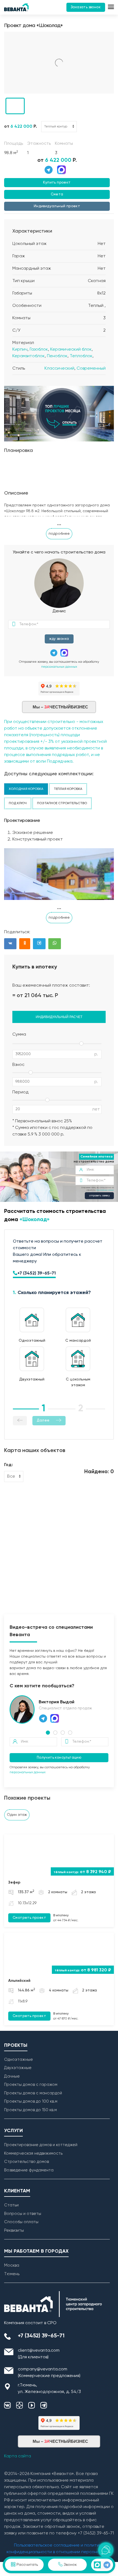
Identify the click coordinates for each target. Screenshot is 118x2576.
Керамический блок (71, 350)
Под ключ (18, 803)
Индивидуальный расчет (59, 1017)
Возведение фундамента (29, 2170)
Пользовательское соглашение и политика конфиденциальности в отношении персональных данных (59, 2552)
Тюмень (12, 2274)
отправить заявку (99, 1196)
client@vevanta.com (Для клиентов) (39, 2354)
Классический (59, 369)
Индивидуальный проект (57, 206)
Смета (57, 194)
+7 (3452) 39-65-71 (36, 1273)
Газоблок (39, 350)
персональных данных (59, 667)
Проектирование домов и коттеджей (41, 2145)
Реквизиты (14, 2230)
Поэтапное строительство (62, 803)
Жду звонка (59, 639)
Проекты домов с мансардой (33, 2093)
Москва (12, 2265)
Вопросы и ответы (23, 2214)
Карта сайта (18, 2456)
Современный (91, 369)
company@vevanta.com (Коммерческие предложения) (49, 2373)
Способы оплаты (21, 2222)
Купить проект (57, 183)
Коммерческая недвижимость (33, 2153)
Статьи (11, 2205)
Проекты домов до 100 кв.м (31, 2101)
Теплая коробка (68, 789)
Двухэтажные (18, 2068)
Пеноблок (57, 356)
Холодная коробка (26, 789)
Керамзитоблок (29, 356)
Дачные (12, 2076)
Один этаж (17, 1815)
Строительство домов (26, 2162)
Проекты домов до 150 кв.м (30, 2110)
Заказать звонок (86, 7)
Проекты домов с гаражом (31, 2085)
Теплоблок (81, 356)
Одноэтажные (19, 2060)
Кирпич (20, 350)
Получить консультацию (59, 1758)
